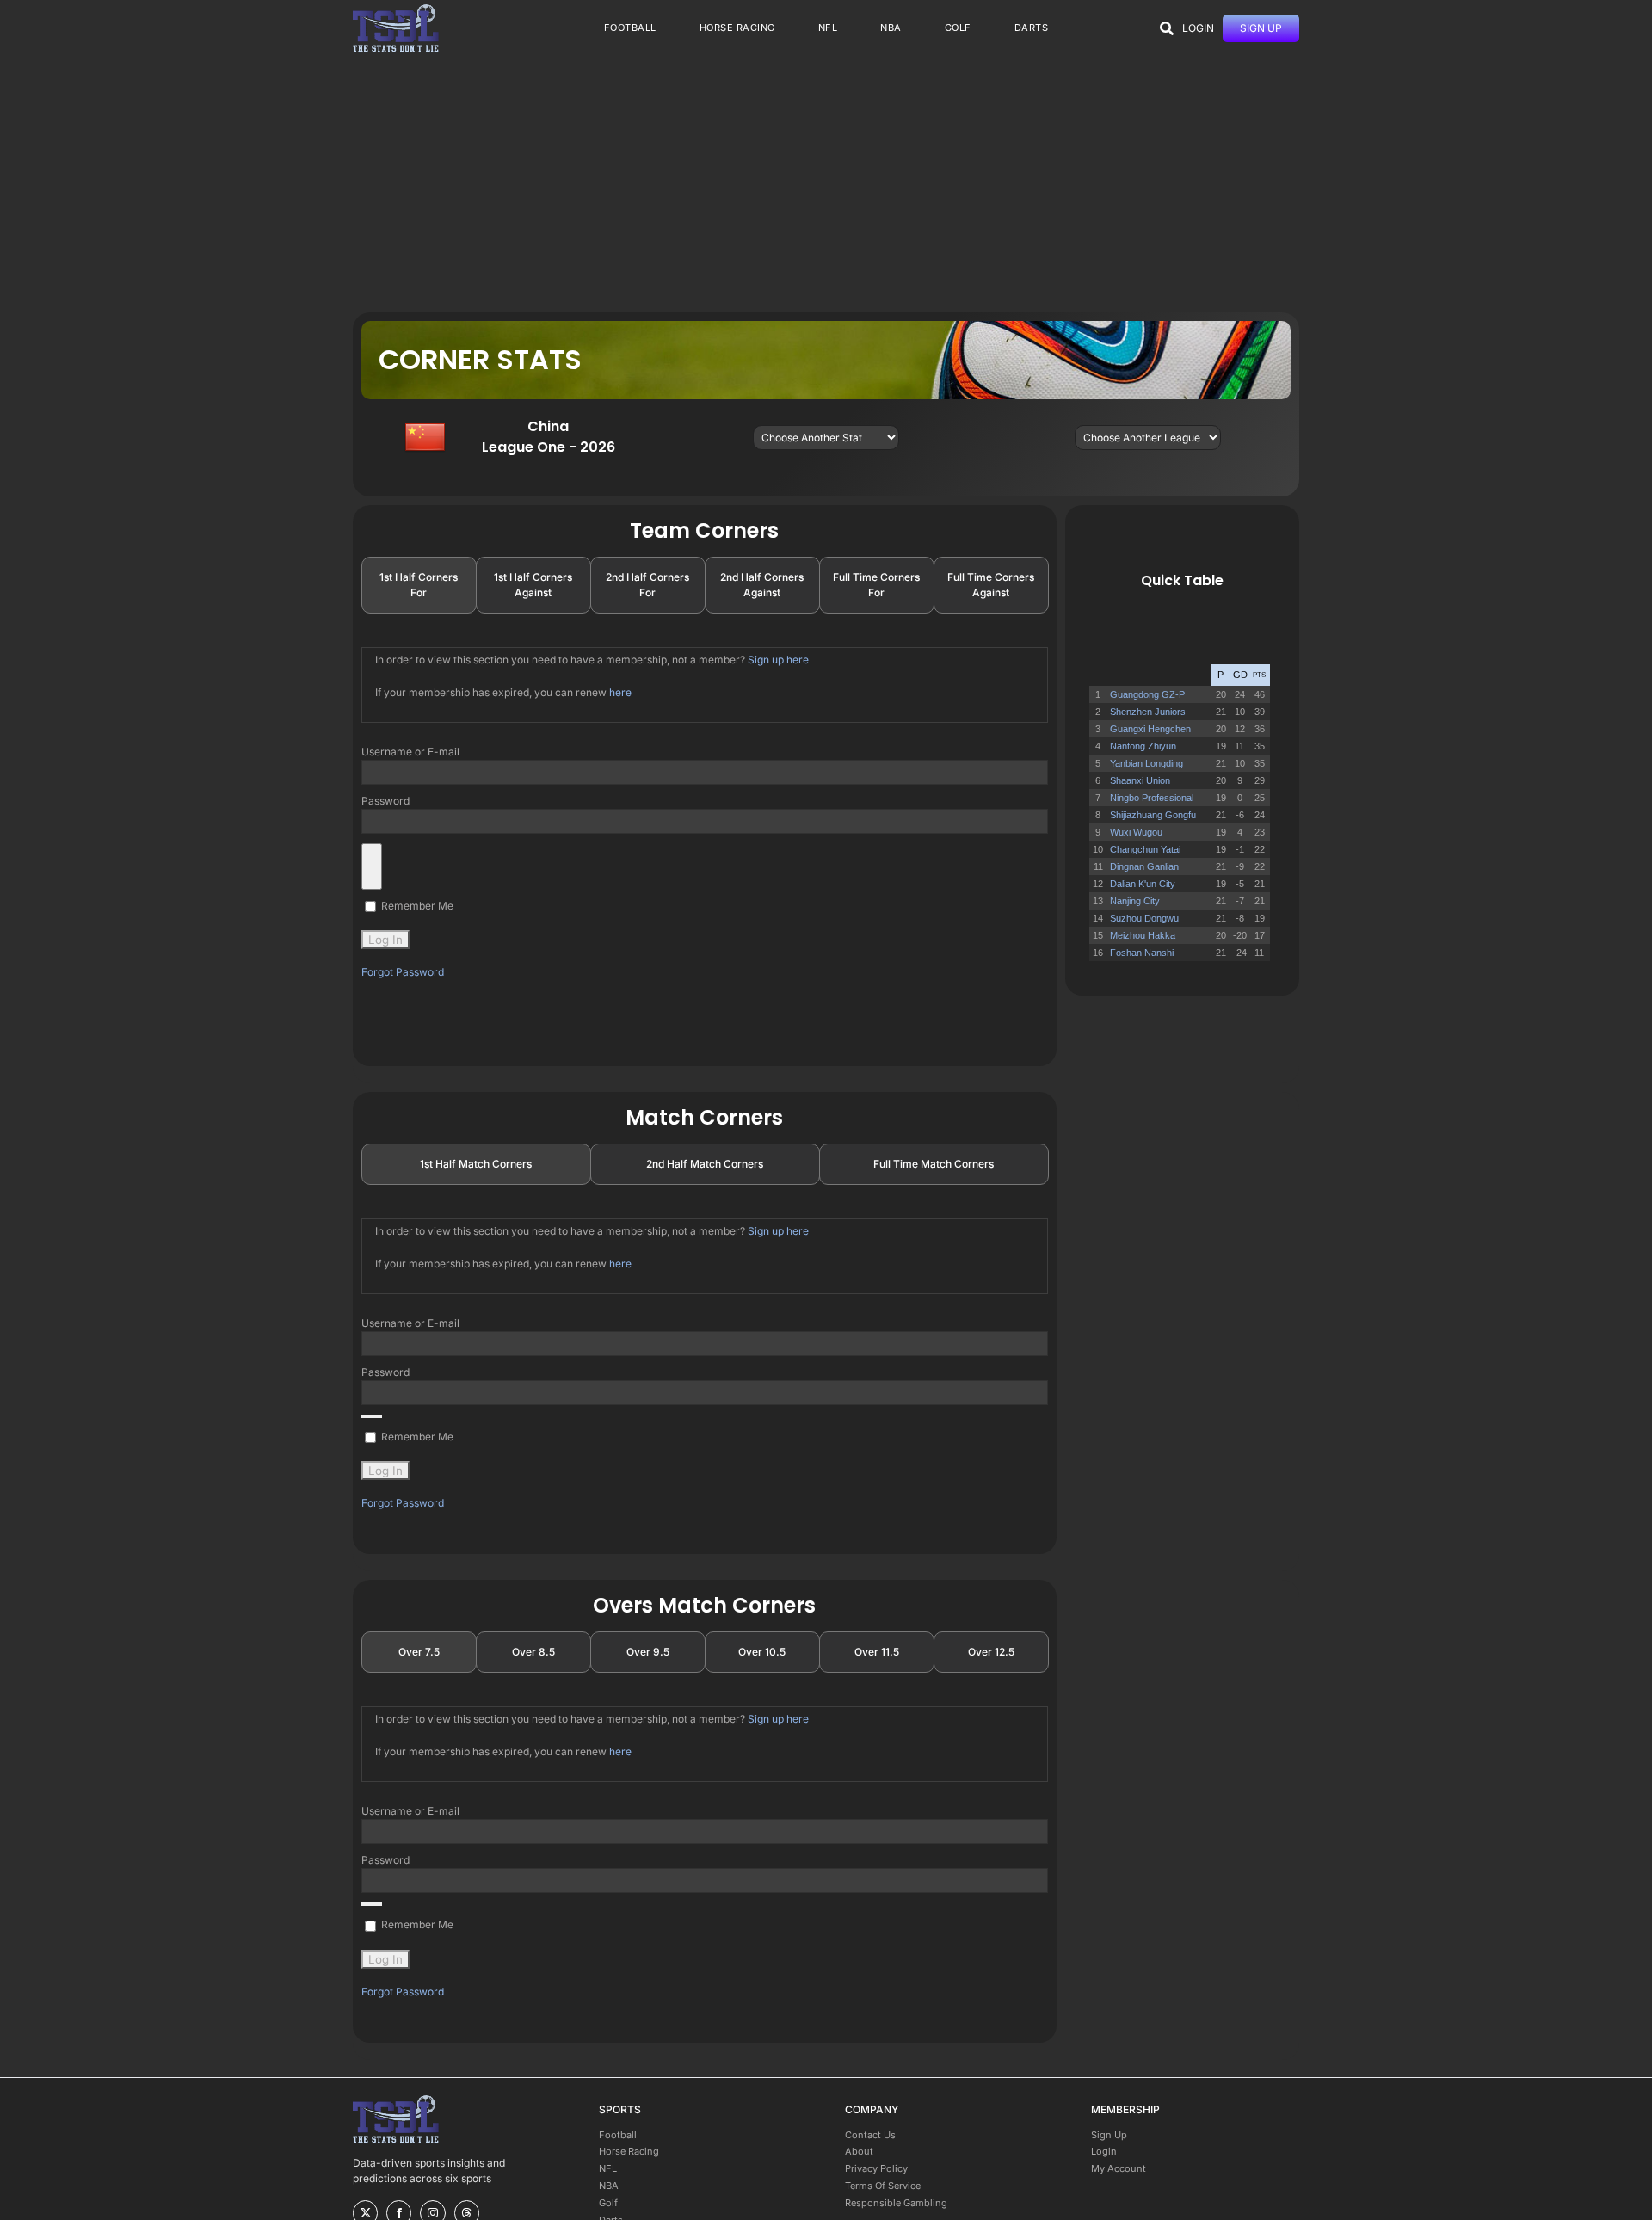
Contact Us (870, 2135)
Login (1104, 2151)
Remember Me (416, 906)
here (620, 692)
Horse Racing (629, 2151)
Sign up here (778, 660)
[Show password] (372, 866)
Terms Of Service (883, 2186)
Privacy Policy (876, 2168)
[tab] (419, 585)
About (859, 2151)
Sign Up (1109, 2135)
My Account (1119, 2168)
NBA (609, 2186)
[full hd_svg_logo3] (396, 9)
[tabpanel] (705, 814)
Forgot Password (403, 972)
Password (385, 801)
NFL (608, 2168)
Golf (608, 2203)
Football (618, 2135)
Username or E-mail (410, 752)
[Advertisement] (826, 183)
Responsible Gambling (896, 2203)
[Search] (1167, 28)
